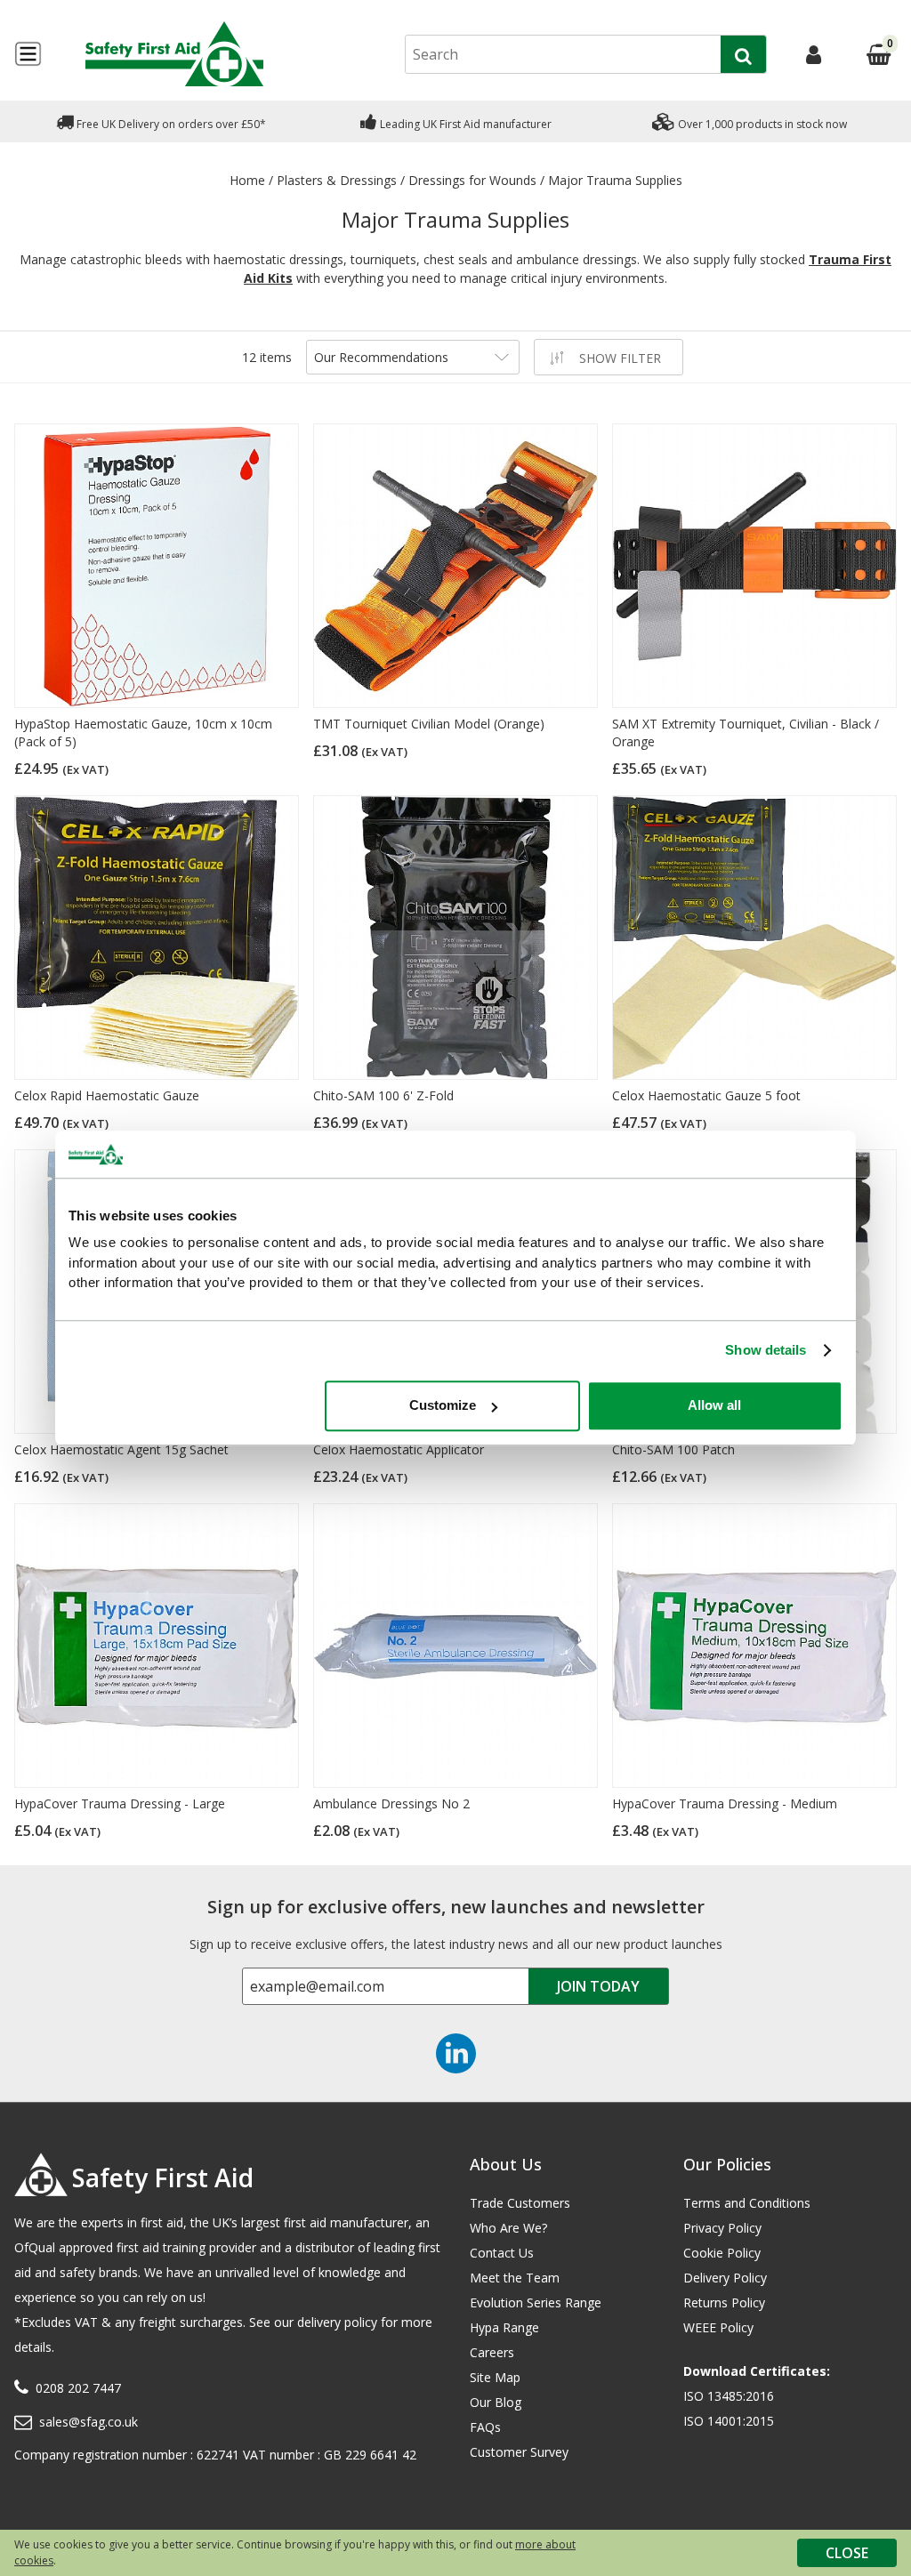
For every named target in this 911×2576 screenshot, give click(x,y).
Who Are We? (508, 2228)
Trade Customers (520, 2203)
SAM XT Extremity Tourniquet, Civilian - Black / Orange (746, 733)
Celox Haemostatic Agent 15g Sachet (121, 1449)
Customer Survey (519, 2452)
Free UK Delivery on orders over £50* (170, 124)
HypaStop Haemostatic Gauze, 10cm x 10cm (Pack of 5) (143, 733)
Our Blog (496, 2402)
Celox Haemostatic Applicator (399, 1449)
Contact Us (502, 2253)
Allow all (714, 1405)
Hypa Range (504, 2327)
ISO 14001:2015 (729, 2421)
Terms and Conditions (747, 2203)
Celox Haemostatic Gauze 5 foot (706, 1095)
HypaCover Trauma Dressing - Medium (725, 1803)
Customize (443, 1405)
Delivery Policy (725, 2278)
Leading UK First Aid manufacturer (464, 124)
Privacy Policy (722, 2228)
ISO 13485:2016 (729, 2396)
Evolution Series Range (536, 2302)
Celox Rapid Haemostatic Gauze (107, 1095)
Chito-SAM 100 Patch (673, 1449)
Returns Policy (724, 2302)
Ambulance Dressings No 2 (391, 1803)
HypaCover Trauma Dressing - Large (120, 1803)
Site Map (495, 2377)
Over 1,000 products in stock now (761, 124)
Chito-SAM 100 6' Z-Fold (383, 1095)
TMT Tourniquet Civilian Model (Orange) (429, 724)
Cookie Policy (722, 2253)
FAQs (485, 2427)
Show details (766, 1350)
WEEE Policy (718, 2327)
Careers (492, 2352)
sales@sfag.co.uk (89, 2422)
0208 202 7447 (78, 2388)
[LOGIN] (814, 54)
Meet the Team (515, 2278)
